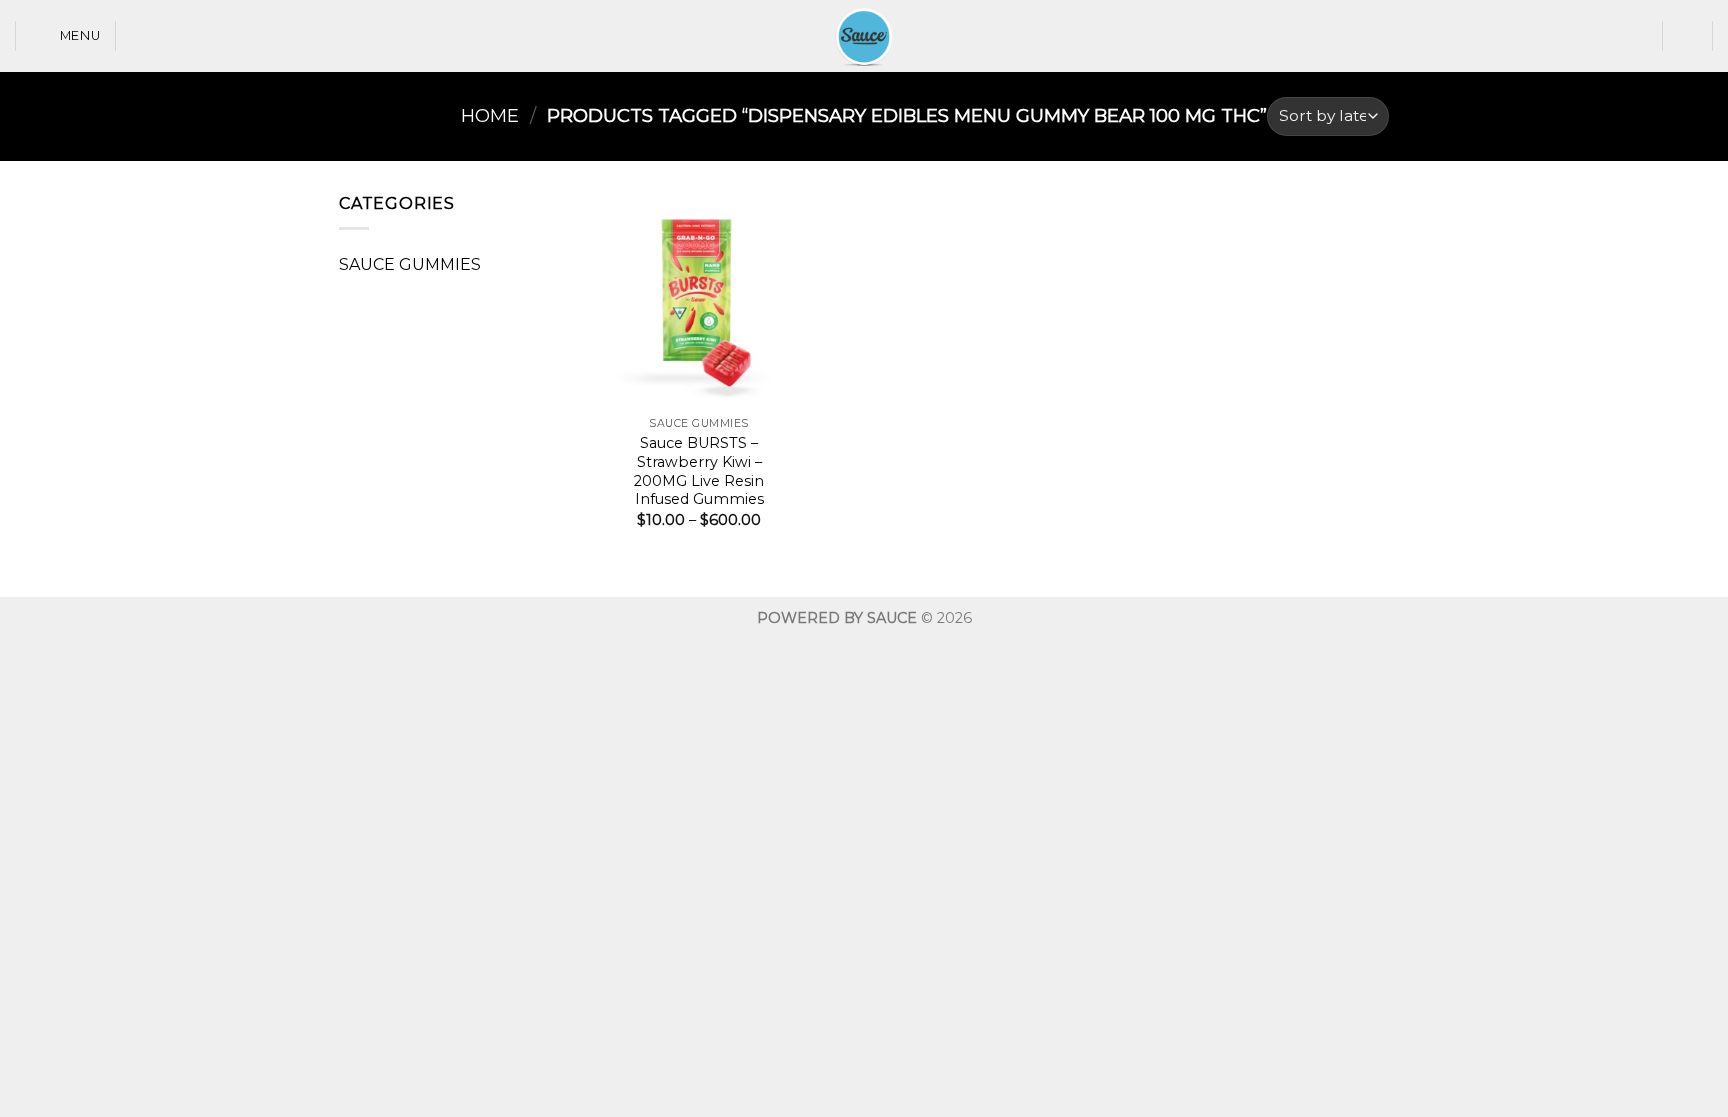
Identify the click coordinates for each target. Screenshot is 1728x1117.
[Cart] (1688, 36)
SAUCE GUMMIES (410, 264)
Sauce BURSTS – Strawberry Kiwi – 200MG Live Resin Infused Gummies (699, 471)
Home (490, 115)
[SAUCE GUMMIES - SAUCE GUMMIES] (864, 36)
